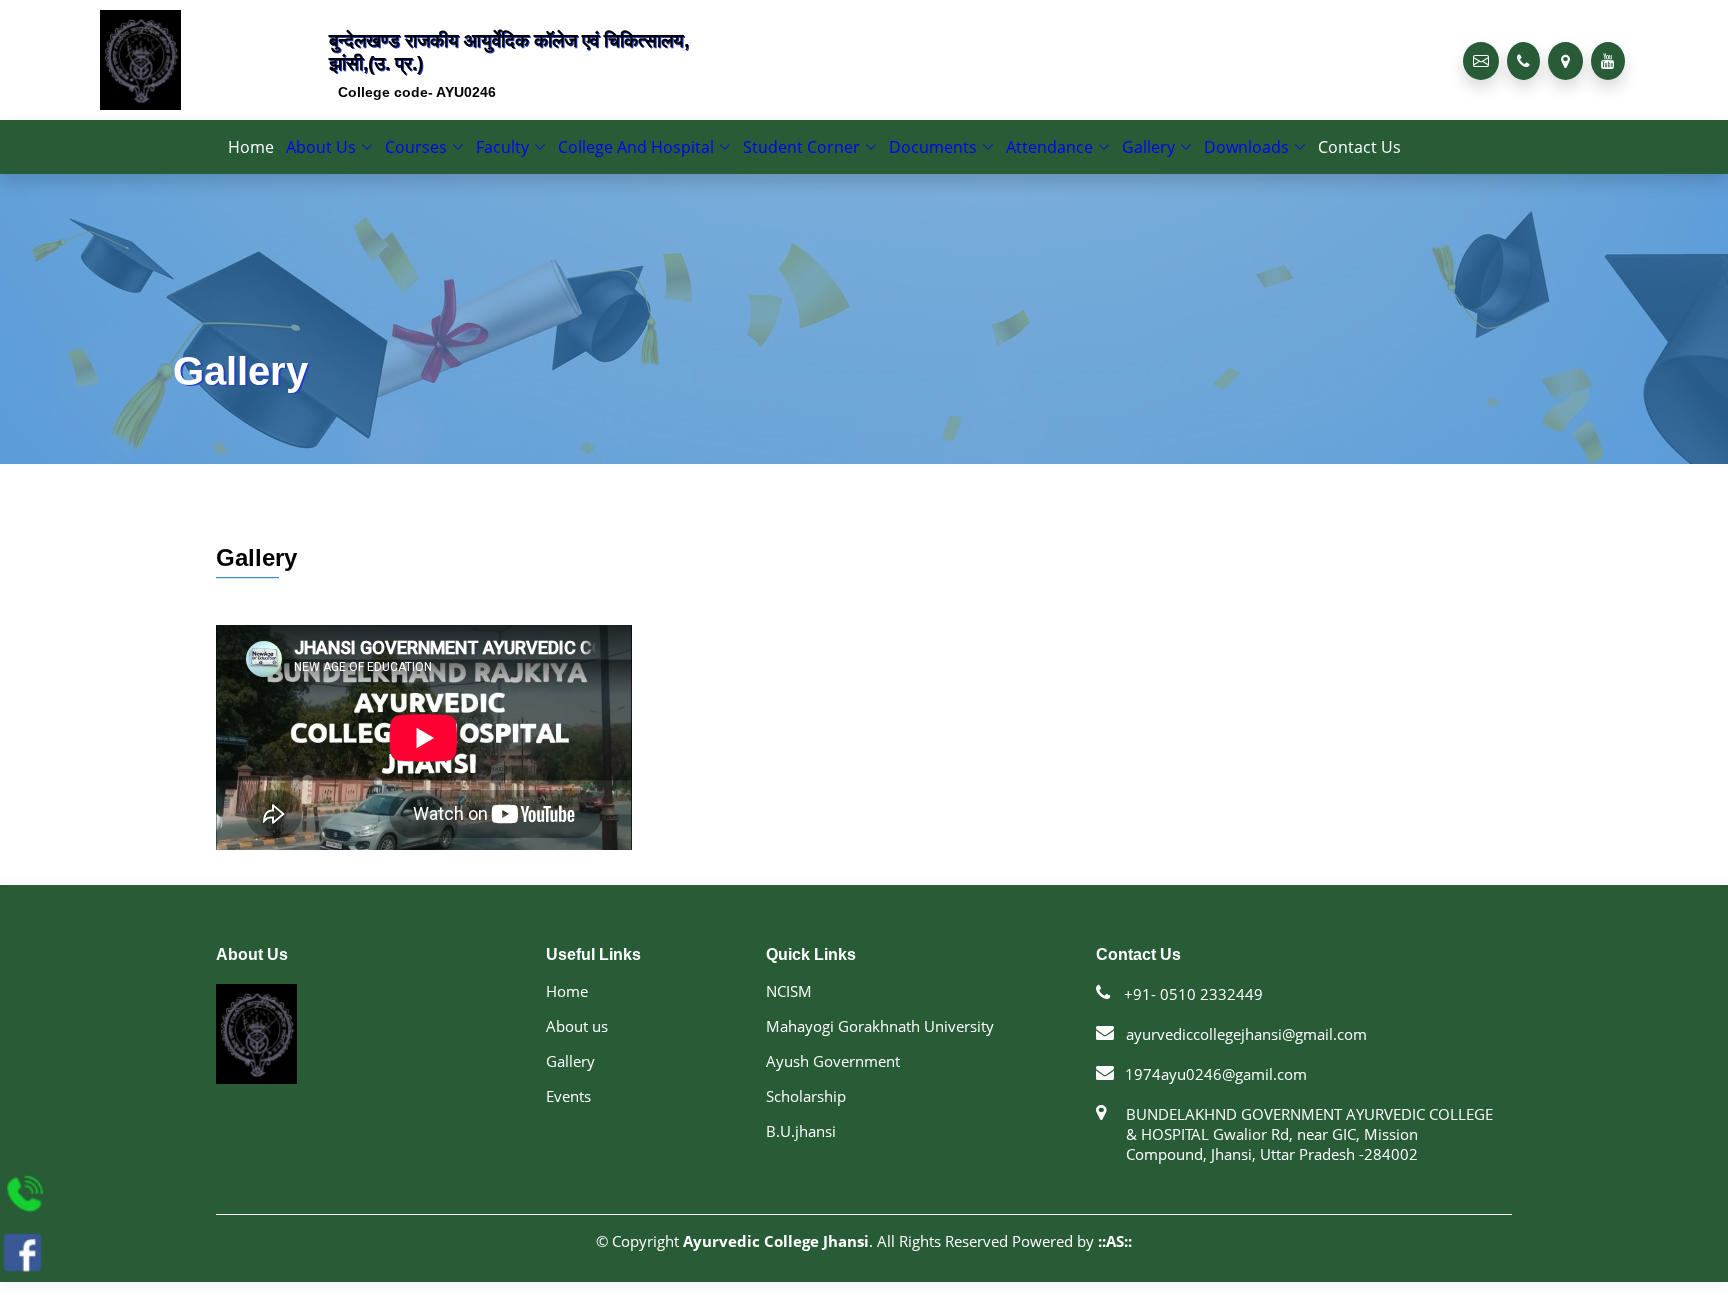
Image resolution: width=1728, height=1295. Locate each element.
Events (568, 1114)
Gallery (570, 1079)
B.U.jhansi (801, 1149)
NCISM (789, 1009)
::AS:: (1115, 1259)
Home (286, 156)
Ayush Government (833, 1079)
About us (577, 1044)
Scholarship (806, 1114)
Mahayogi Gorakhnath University (880, 1044)
